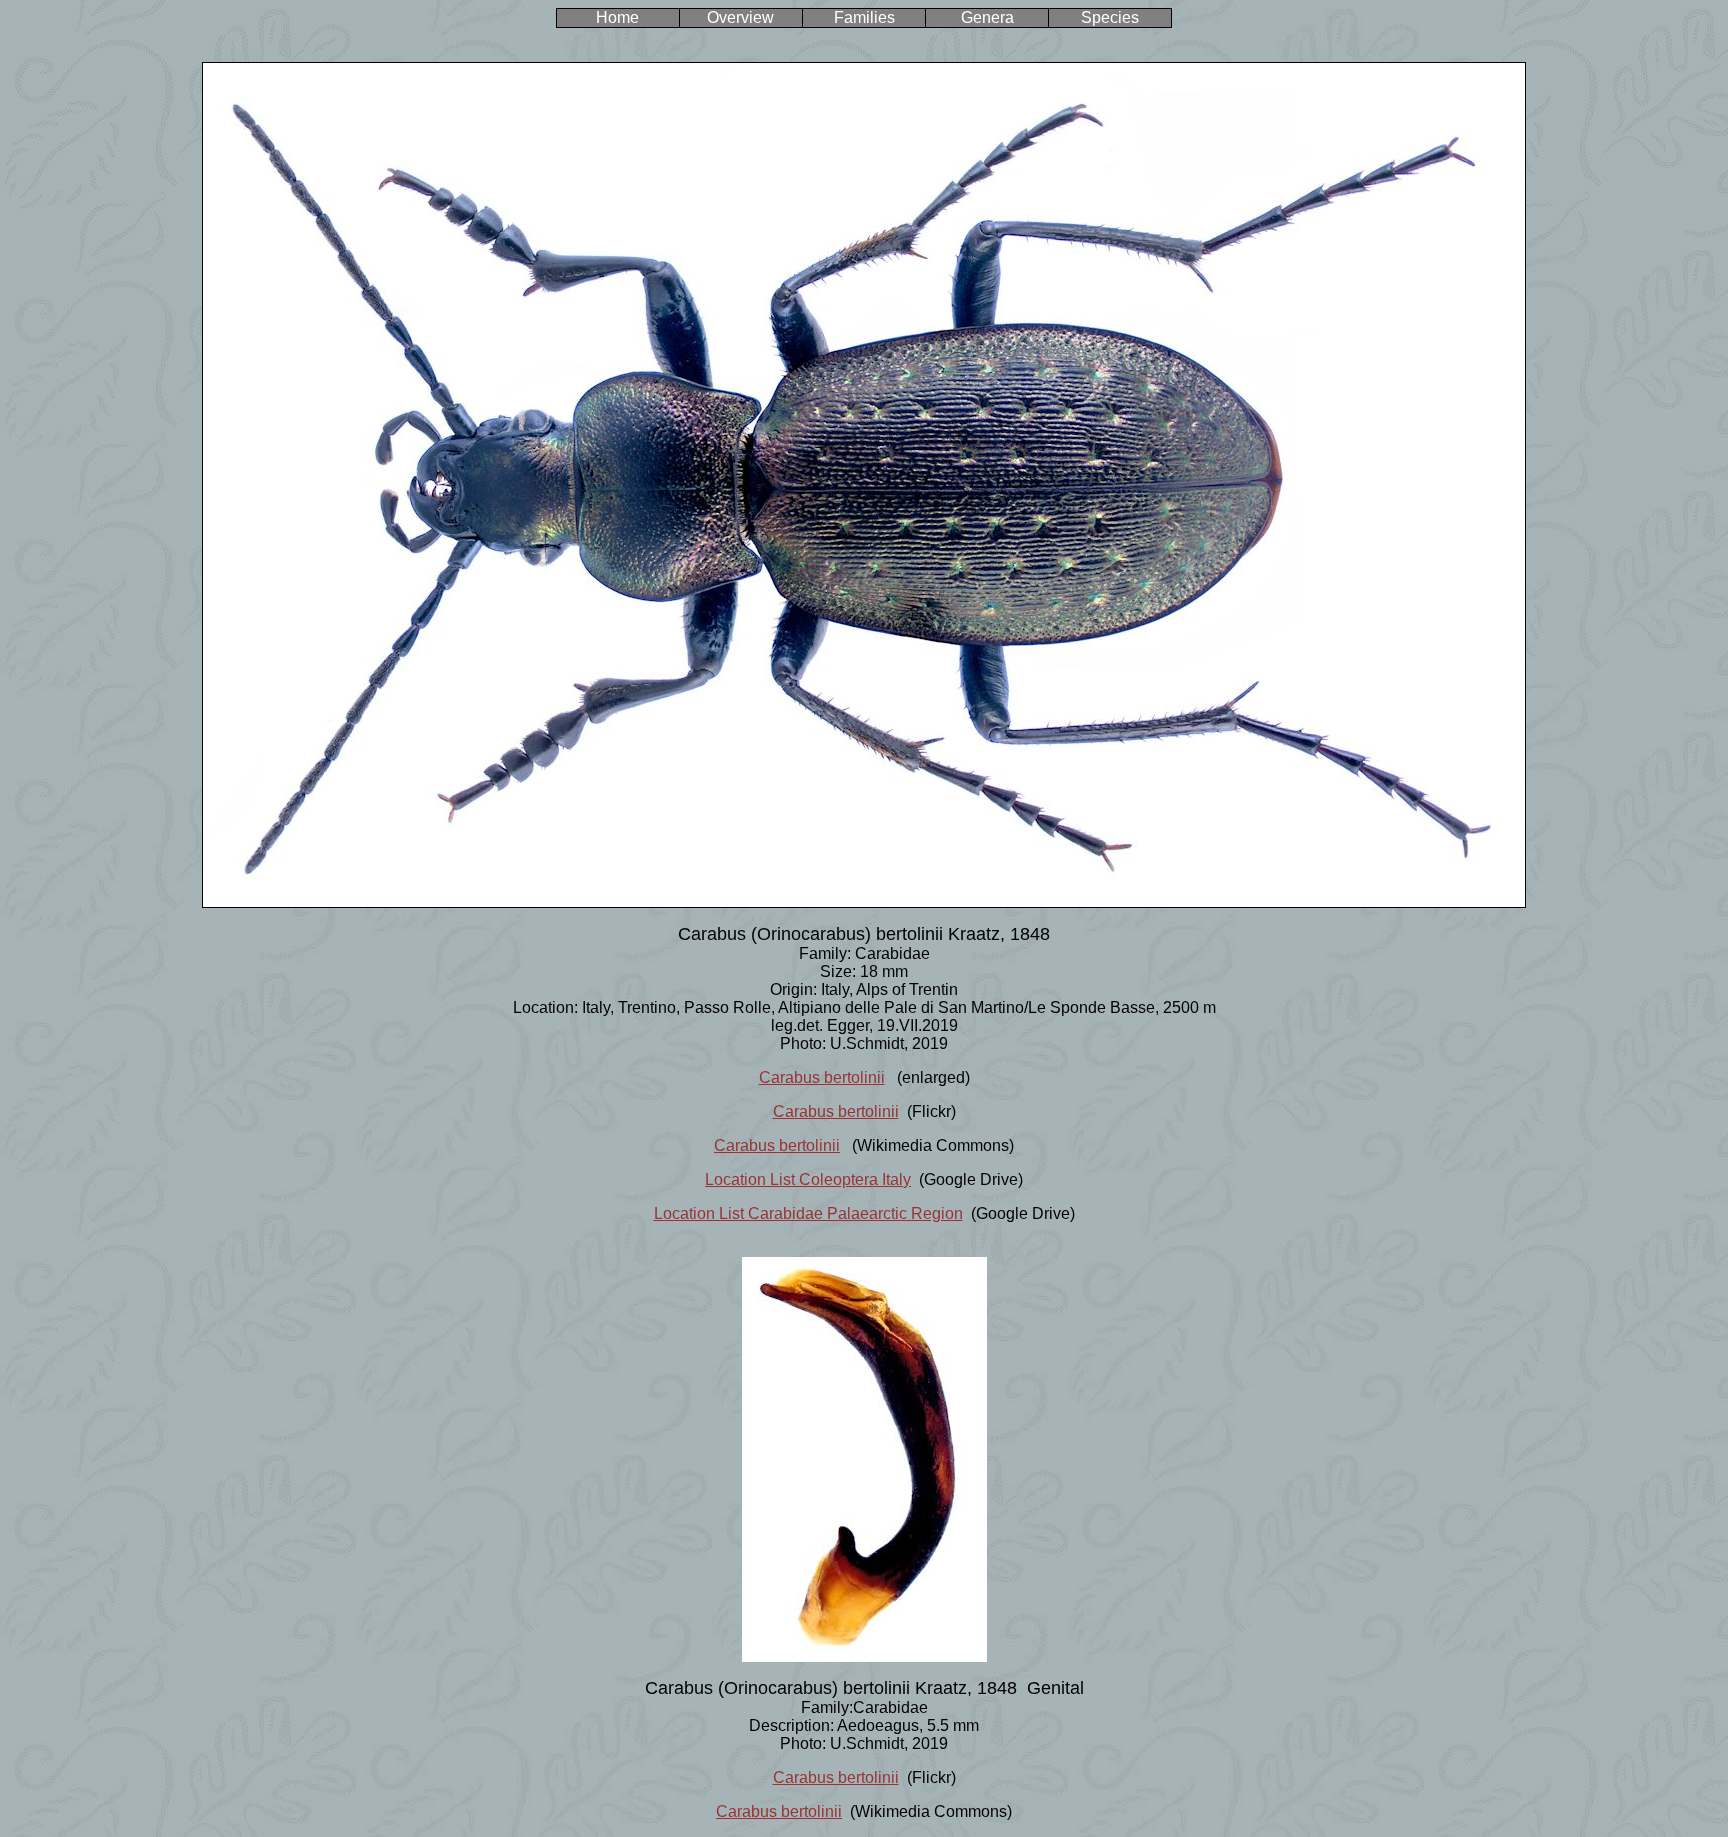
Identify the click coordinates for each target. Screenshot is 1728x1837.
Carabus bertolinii (822, 1077)
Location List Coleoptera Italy (808, 1179)
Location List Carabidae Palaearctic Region (808, 1213)
